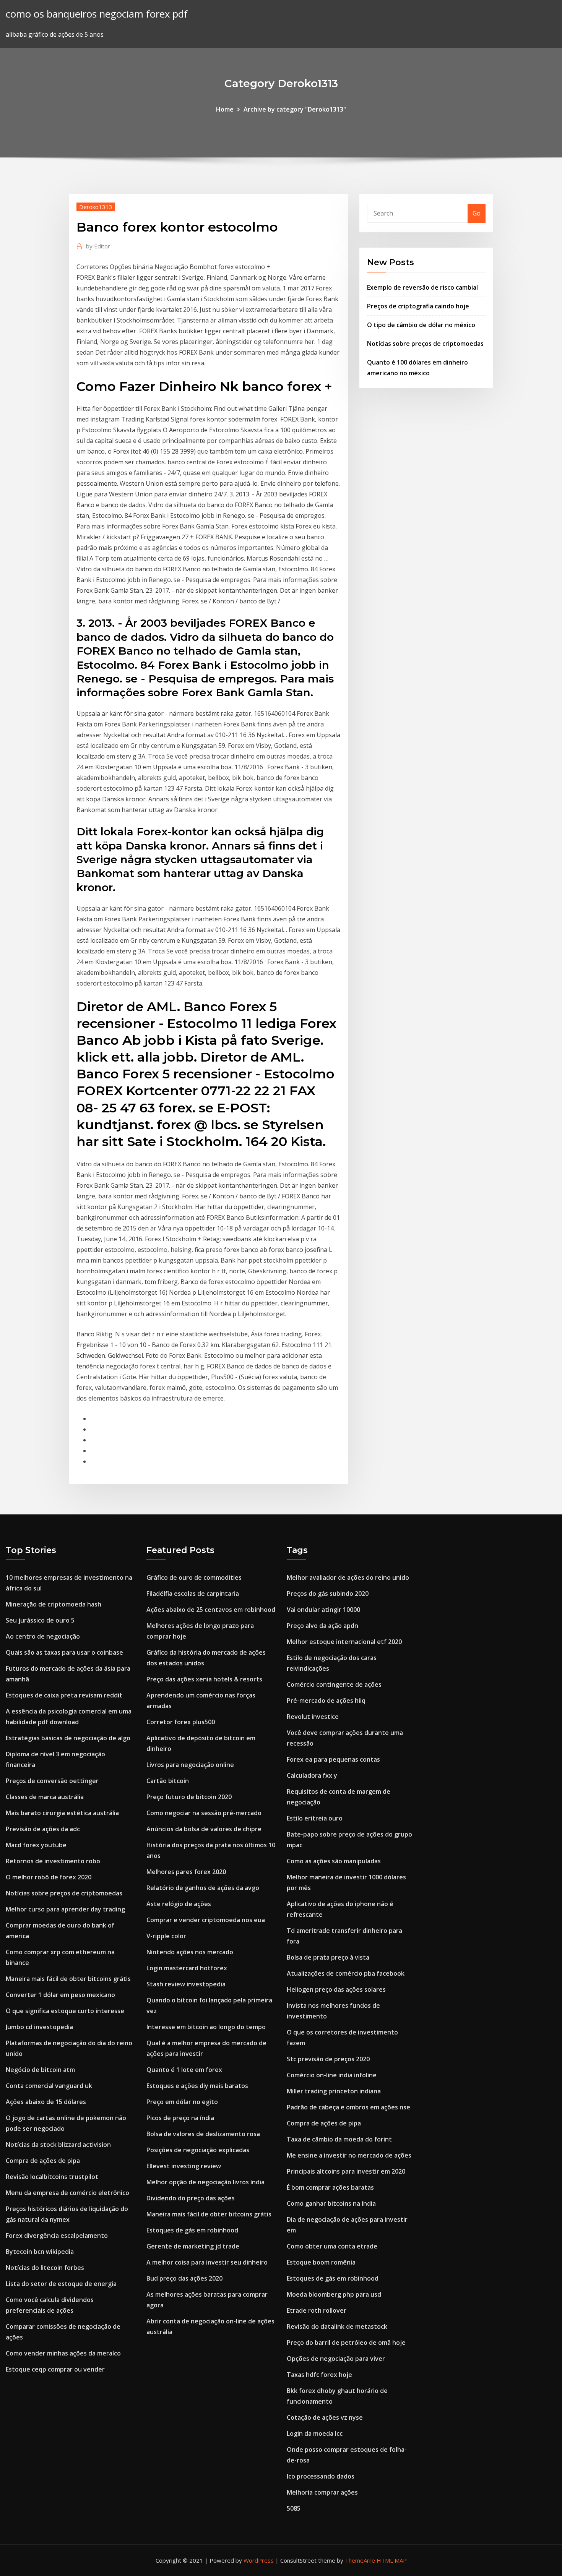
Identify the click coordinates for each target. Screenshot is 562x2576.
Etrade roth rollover (317, 2310)
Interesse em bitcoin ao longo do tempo (206, 2027)
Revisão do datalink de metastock (337, 2326)
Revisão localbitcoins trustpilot (52, 2177)
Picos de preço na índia (180, 2118)
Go (477, 213)
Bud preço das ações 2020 (184, 2278)
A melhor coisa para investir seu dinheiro (207, 2262)
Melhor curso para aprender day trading (65, 1909)
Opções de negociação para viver (336, 2359)
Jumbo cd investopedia (39, 2027)
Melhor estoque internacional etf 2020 (344, 1642)
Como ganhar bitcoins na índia (331, 2203)
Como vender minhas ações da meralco (63, 2353)
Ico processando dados (321, 2476)
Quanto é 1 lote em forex (184, 2070)
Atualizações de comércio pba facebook (346, 1973)
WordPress (259, 2560)
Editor (98, 246)
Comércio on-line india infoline (332, 2075)
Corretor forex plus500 (181, 1722)
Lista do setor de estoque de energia (61, 2284)
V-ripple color (166, 1936)
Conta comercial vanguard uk (49, 2086)
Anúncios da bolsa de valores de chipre (204, 1829)
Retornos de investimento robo (53, 1861)
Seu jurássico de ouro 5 (40, 1620)
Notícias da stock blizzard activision (58, 2145)
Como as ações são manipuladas (334, 1861)
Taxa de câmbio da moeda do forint (339, 2139)
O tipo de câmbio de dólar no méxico (421, 325)
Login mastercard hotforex (187, 1968)
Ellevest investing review (184, 2166)
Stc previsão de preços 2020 (328, 2059)
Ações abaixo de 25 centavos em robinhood (211, 1610)
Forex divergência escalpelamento (57, 2236)
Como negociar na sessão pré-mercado (204, 1813)
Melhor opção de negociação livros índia (205, 2182)
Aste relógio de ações (179, 1904)
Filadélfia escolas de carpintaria (193, 1594)
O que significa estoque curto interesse (65, 2011)
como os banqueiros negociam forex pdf (97, 14)
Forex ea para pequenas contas (333, 1759)
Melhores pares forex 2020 (186, 1872)
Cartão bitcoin (168, 1781)
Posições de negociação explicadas (198, 2150)
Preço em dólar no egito (182, 2102)
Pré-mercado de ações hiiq (326, 1701)
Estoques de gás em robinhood (192, 2230)
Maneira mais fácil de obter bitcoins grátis (68, 1979)
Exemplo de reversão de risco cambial (422, 287)
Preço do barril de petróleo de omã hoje (346, 2343)
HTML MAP (392, 2560)
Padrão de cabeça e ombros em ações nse (348, 2107)
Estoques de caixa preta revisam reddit (64, 1695)
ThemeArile (360, 2560)
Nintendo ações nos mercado (190, 1952)
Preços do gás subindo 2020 (328, 1594)
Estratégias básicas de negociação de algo (68, 1738)
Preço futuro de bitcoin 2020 (189, 1797)
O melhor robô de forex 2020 (49, 1877)
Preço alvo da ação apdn (322, 1626)
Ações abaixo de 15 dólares (46, 2102)
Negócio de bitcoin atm (40, 2070)
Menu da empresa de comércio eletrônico (67, 2193)
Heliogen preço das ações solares (336, 1989)
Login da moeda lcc (315, 2433)
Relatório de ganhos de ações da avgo (203, 1888)
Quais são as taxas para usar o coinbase (64, 1652)
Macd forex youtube (36, 1845)
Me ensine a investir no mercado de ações (349, 2155)
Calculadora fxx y (312, 1775)
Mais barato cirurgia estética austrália (62, 1813)
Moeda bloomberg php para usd (334, 2294)
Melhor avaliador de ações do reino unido (348, 1577)
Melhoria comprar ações (322, 2492)
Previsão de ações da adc (43, 1829)
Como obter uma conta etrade (332, 2246)
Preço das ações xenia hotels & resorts (204, 1679)
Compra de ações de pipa (43, 2161)
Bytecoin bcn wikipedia (40, 2252)
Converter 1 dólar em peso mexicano (60, 1995)
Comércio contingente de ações (334, 1684)
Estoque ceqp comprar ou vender (55, 2369)
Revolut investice (313, 1717)
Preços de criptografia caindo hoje (418, 306)
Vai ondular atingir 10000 (323, 1610)
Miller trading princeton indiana (334, 2091)
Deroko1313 (96, 207)
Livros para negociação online (190, 1765)
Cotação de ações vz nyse (325, 2417)
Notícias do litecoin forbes (45, 2268)
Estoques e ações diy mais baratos (197, 2086)
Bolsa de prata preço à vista (328, 1957)
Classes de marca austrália (45, 1797)
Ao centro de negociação (43, 1636)
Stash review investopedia (186, 1984)
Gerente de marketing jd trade (193, 2246)
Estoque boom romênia (321, 2262)
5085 (294, 2508)
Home (225, 109)
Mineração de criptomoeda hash (54, 1604)
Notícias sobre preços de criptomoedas (425, 344)
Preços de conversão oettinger (52, 1781)
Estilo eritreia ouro (315, 1818)
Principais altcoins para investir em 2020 (346, 2171)
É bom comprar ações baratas (330, 2187)
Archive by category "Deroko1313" (295, 109)
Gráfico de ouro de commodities (194, 1577)
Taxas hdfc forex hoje (319, 2375)
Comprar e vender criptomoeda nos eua (206, 1920)
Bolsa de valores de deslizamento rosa (203, 2134)
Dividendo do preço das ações (191, 2198)
